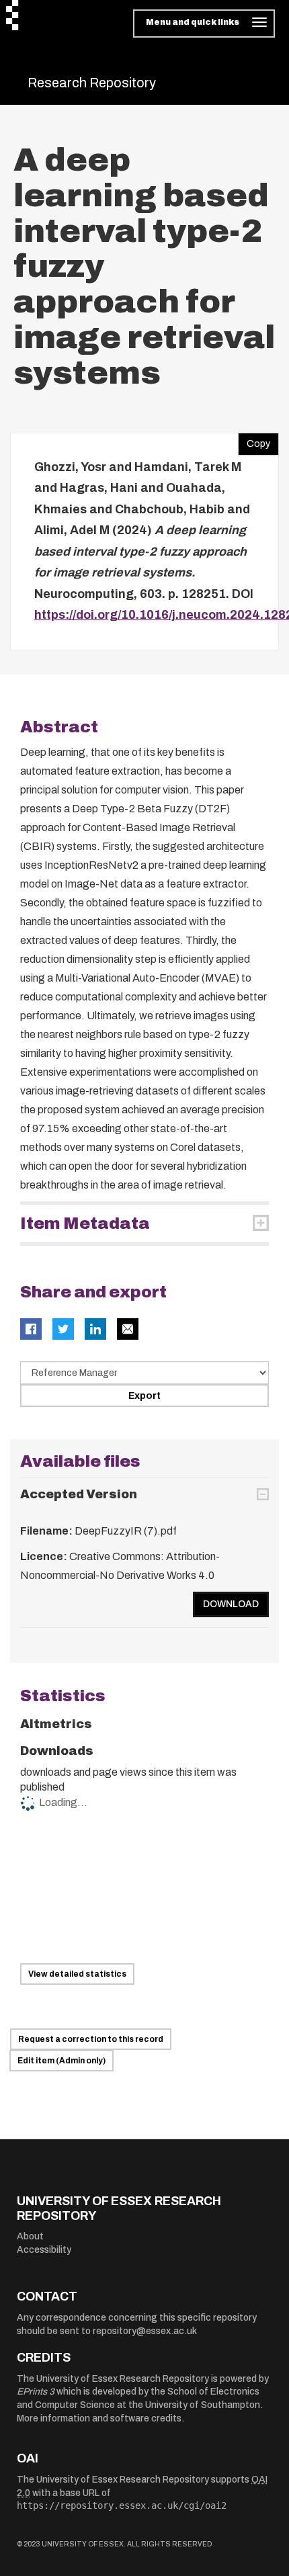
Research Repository (92, 83)
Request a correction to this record (91, 2039)
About (30, 2236)
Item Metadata (85, 1223)
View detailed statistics (77, 1974)
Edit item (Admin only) (61, 2061)
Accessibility (44, 2250)
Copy (254, 441)
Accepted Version (79, 1494)
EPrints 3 (36, 2392)
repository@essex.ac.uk (145, 2331)
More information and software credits (99, 2418)
